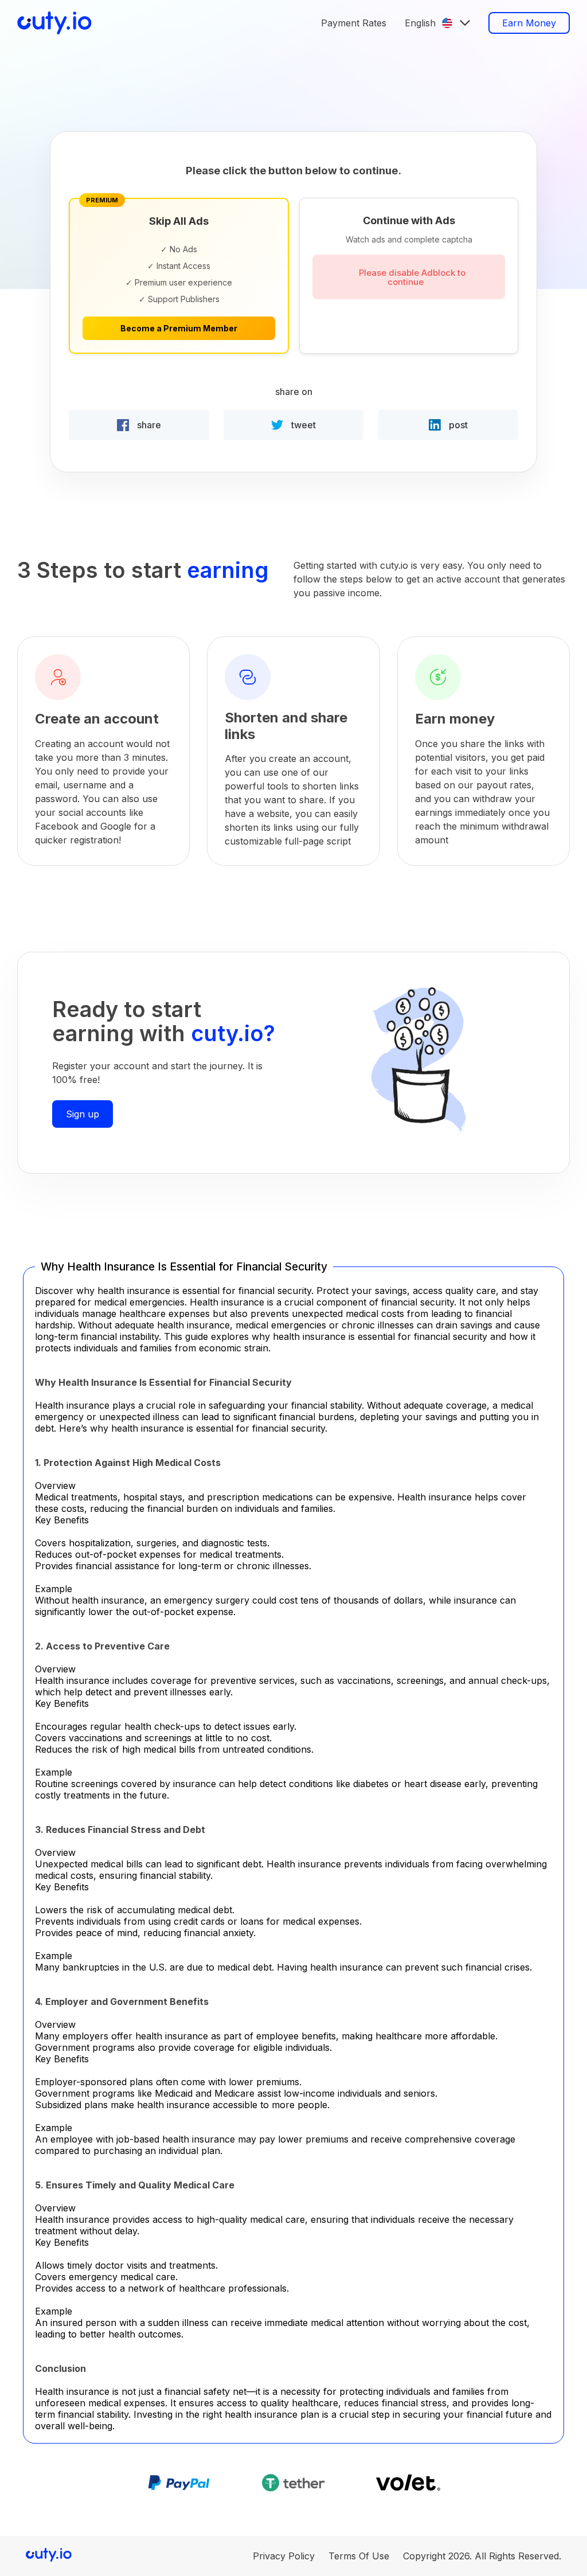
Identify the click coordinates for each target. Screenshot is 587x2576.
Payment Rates (354, 23)
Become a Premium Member (179, 328)
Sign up (83, 1114)
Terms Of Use (359, 2556)
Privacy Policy (284, 2556)
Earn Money (529, 23)
